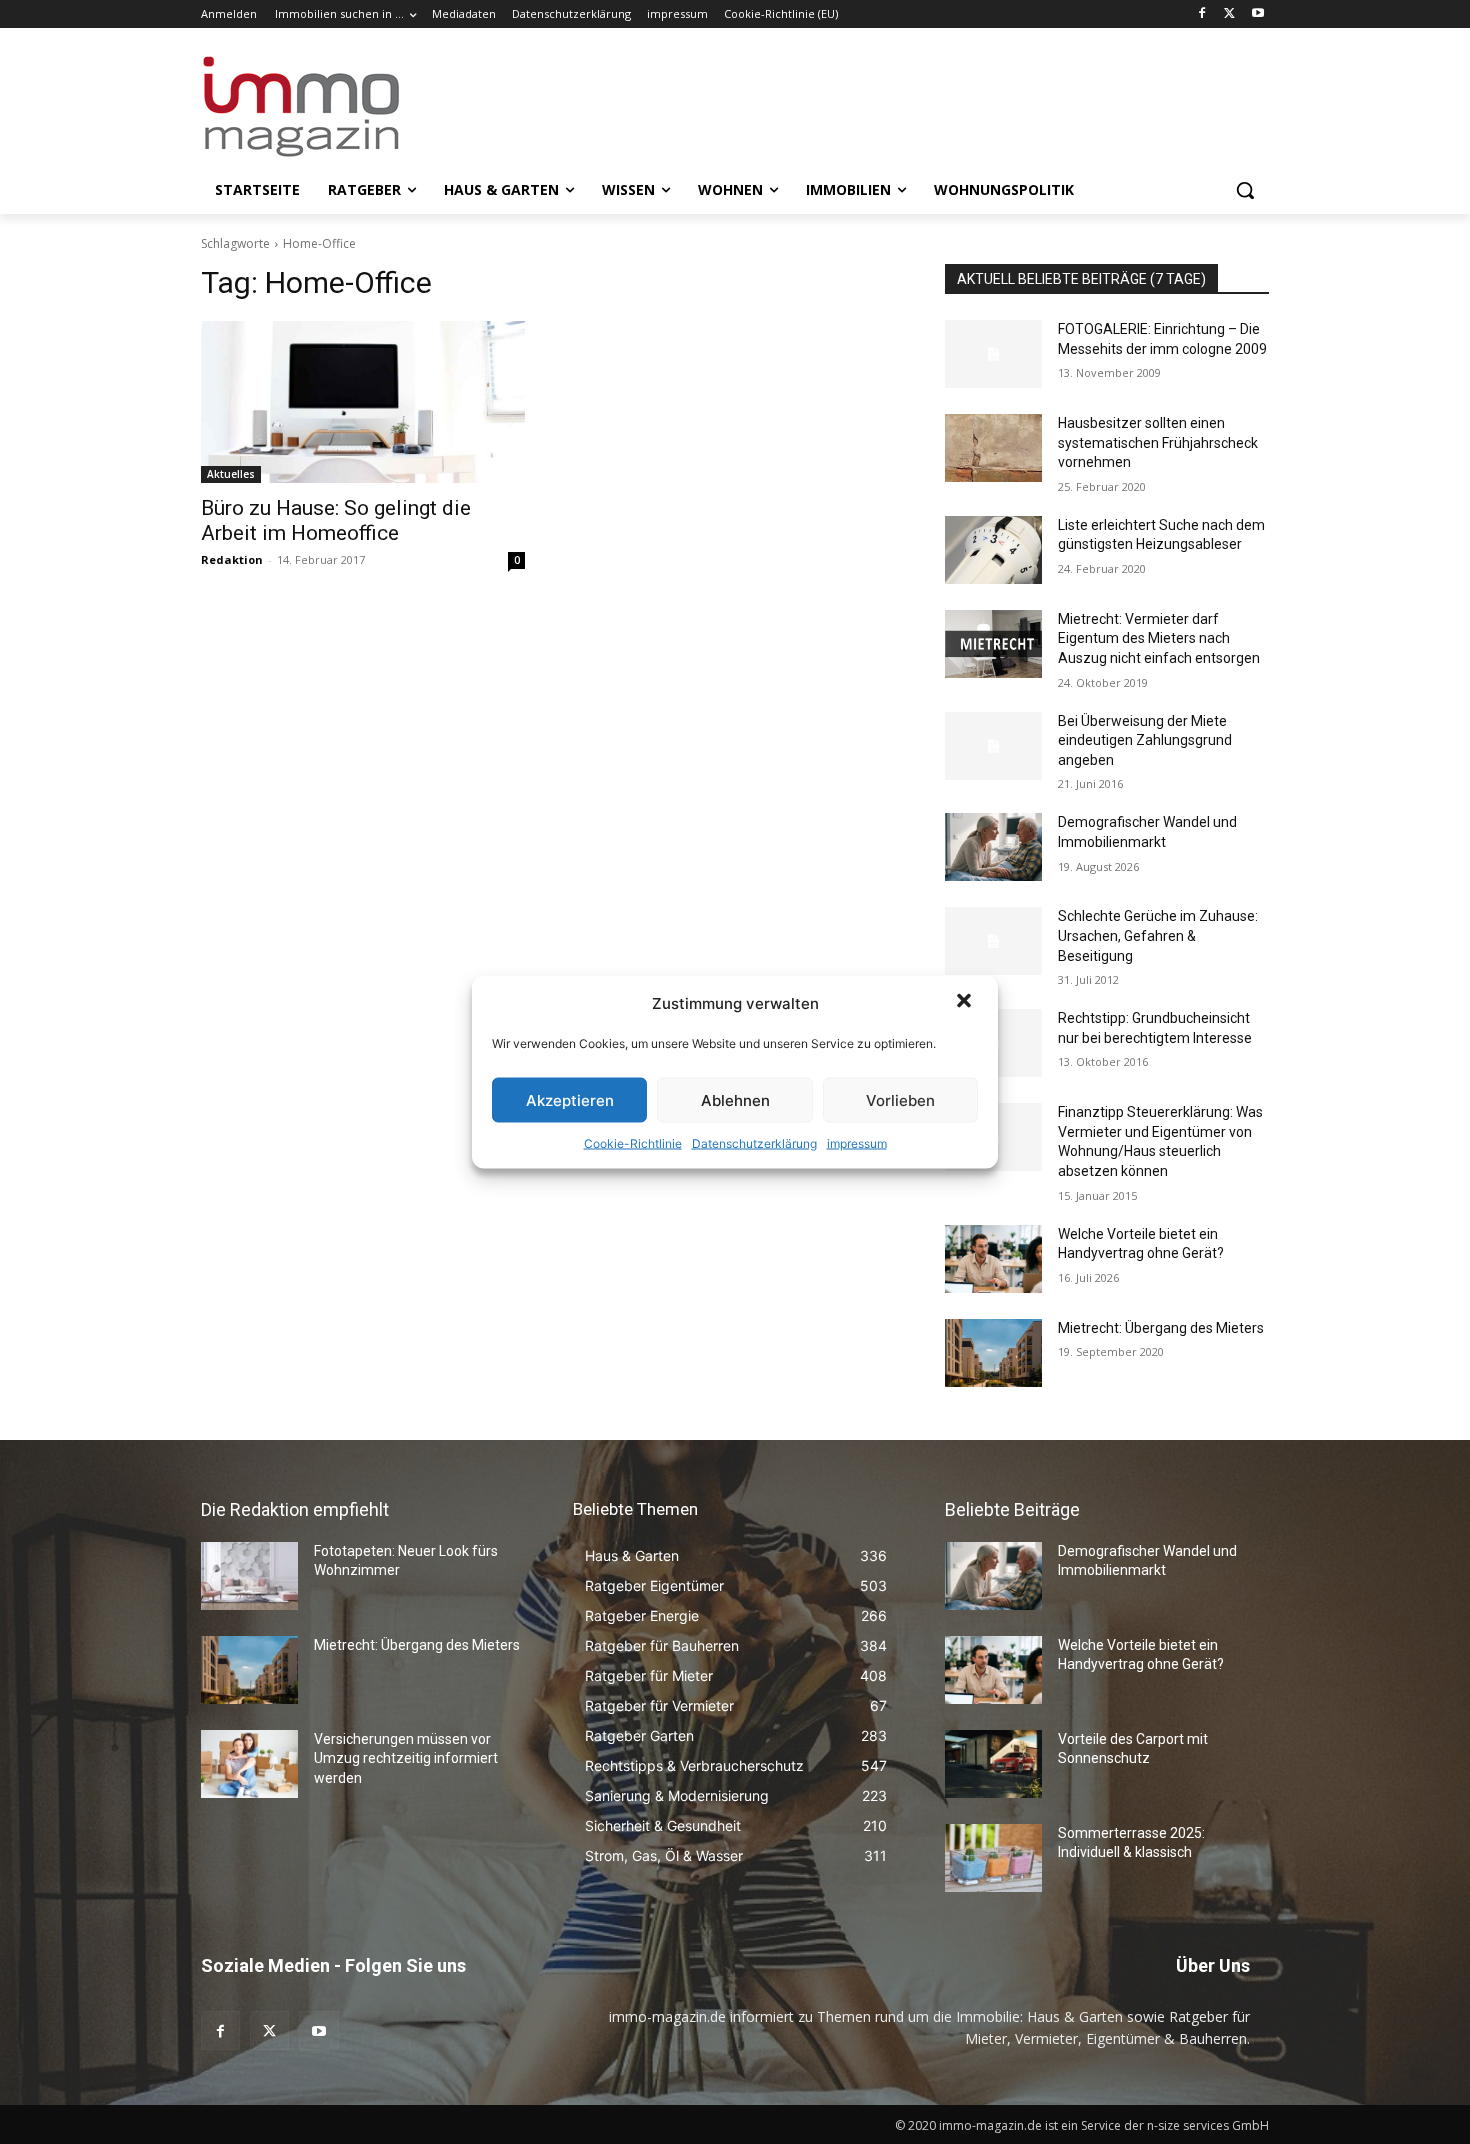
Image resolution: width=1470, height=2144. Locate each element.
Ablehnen (735, 1099)
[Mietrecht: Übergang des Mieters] (993, 1353)
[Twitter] (1229, 14)
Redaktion (232, 559)
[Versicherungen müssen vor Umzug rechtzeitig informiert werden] (249, 1764)
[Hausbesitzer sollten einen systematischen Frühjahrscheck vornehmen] (993, 448)
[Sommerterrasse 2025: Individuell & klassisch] (993, 1858)
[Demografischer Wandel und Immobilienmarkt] (993, 847)
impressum (857, 1143)
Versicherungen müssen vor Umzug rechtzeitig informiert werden (406, 1758)
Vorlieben (900, 1099)
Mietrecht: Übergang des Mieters (1161, 1328)
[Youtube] (1257, 14)
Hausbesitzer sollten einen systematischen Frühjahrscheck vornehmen (1158, 442)
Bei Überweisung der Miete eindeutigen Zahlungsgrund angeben (1145, 740)
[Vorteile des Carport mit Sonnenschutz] (993, 1764)
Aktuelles (231, 474)
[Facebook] (1202, 14)
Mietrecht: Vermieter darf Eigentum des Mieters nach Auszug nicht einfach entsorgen (1159, 638)
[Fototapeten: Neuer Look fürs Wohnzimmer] (249, 1576)
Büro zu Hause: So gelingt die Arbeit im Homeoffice (336, 520)
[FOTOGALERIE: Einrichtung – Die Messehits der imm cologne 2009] (993, 354)
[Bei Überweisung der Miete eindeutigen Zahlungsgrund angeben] (993, 746)
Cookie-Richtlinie (633, 1143)
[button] (966, 1003)
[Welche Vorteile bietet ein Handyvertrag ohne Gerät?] (993, 1259)
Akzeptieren (570, 1099)
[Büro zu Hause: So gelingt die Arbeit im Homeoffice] (363, 402)
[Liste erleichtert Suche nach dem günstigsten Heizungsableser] (993, 550)
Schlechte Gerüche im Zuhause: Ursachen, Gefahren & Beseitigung (1158, 935)
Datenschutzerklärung (754, 1143)
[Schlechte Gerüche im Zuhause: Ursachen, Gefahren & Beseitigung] (993, 941)
